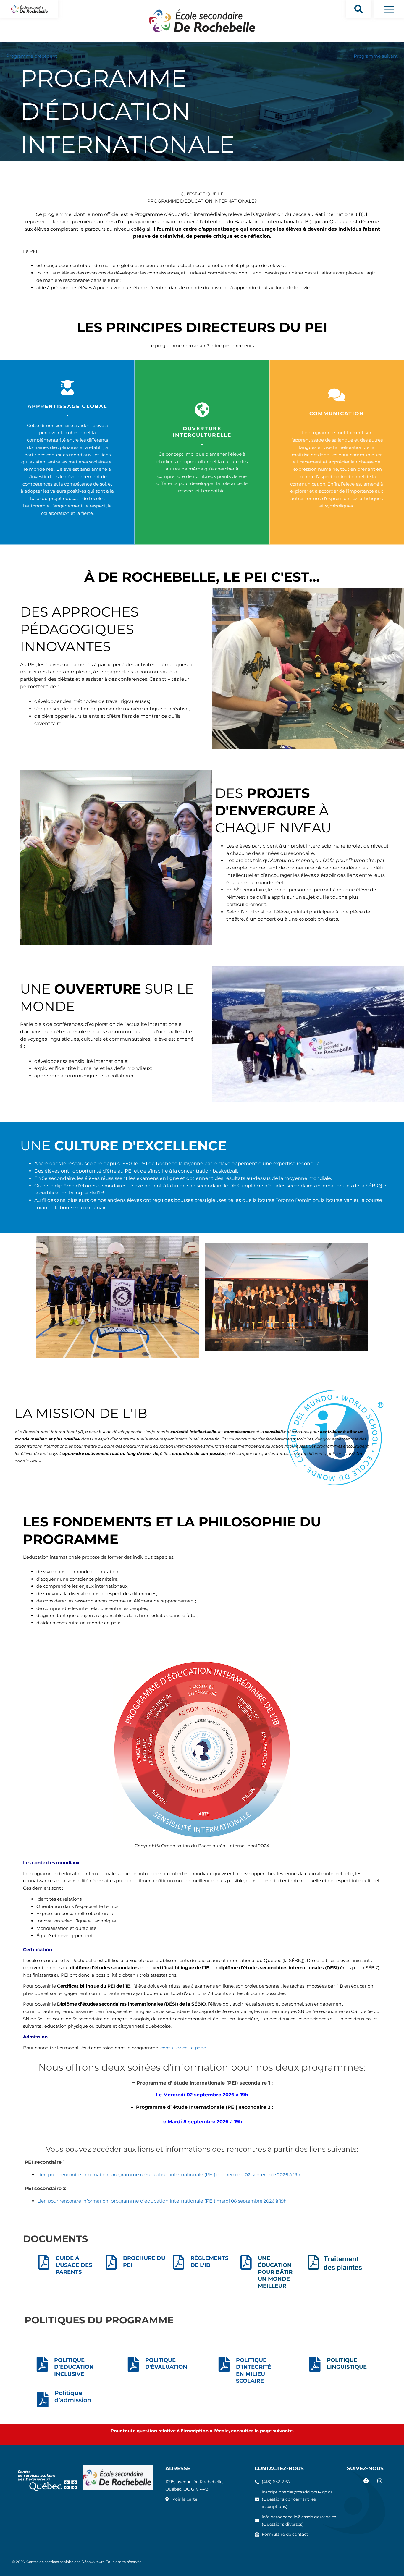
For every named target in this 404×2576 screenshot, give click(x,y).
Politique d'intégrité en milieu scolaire (254, 2370)
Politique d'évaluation (166, 2364)
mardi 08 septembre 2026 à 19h (252, 2201)
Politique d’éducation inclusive (74, 2367)
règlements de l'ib (209, 2262)
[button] (359, 9)
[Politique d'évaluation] (133, 2364)
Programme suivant (379, 56)
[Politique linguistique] (315, 2364)
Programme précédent (29, 56)
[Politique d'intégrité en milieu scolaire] (224, 2364)
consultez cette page (183, 2048)
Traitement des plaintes (343, 2263)
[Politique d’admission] (42, 2400)
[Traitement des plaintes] (313, 2262)
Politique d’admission (73, 2396)
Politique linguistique (347, 2364)
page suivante (276, 2431)
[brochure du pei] (111, 2262)
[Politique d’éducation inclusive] (42, 2364)
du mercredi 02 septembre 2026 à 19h (258, 2175)
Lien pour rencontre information (74, 2175)
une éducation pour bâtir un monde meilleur (275, 2272)
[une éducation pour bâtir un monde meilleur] (246, 2262)
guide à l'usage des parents (74, 2265)
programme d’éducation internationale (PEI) (163, 2175)
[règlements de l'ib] (179, 2262)
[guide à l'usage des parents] (44, 2262)
